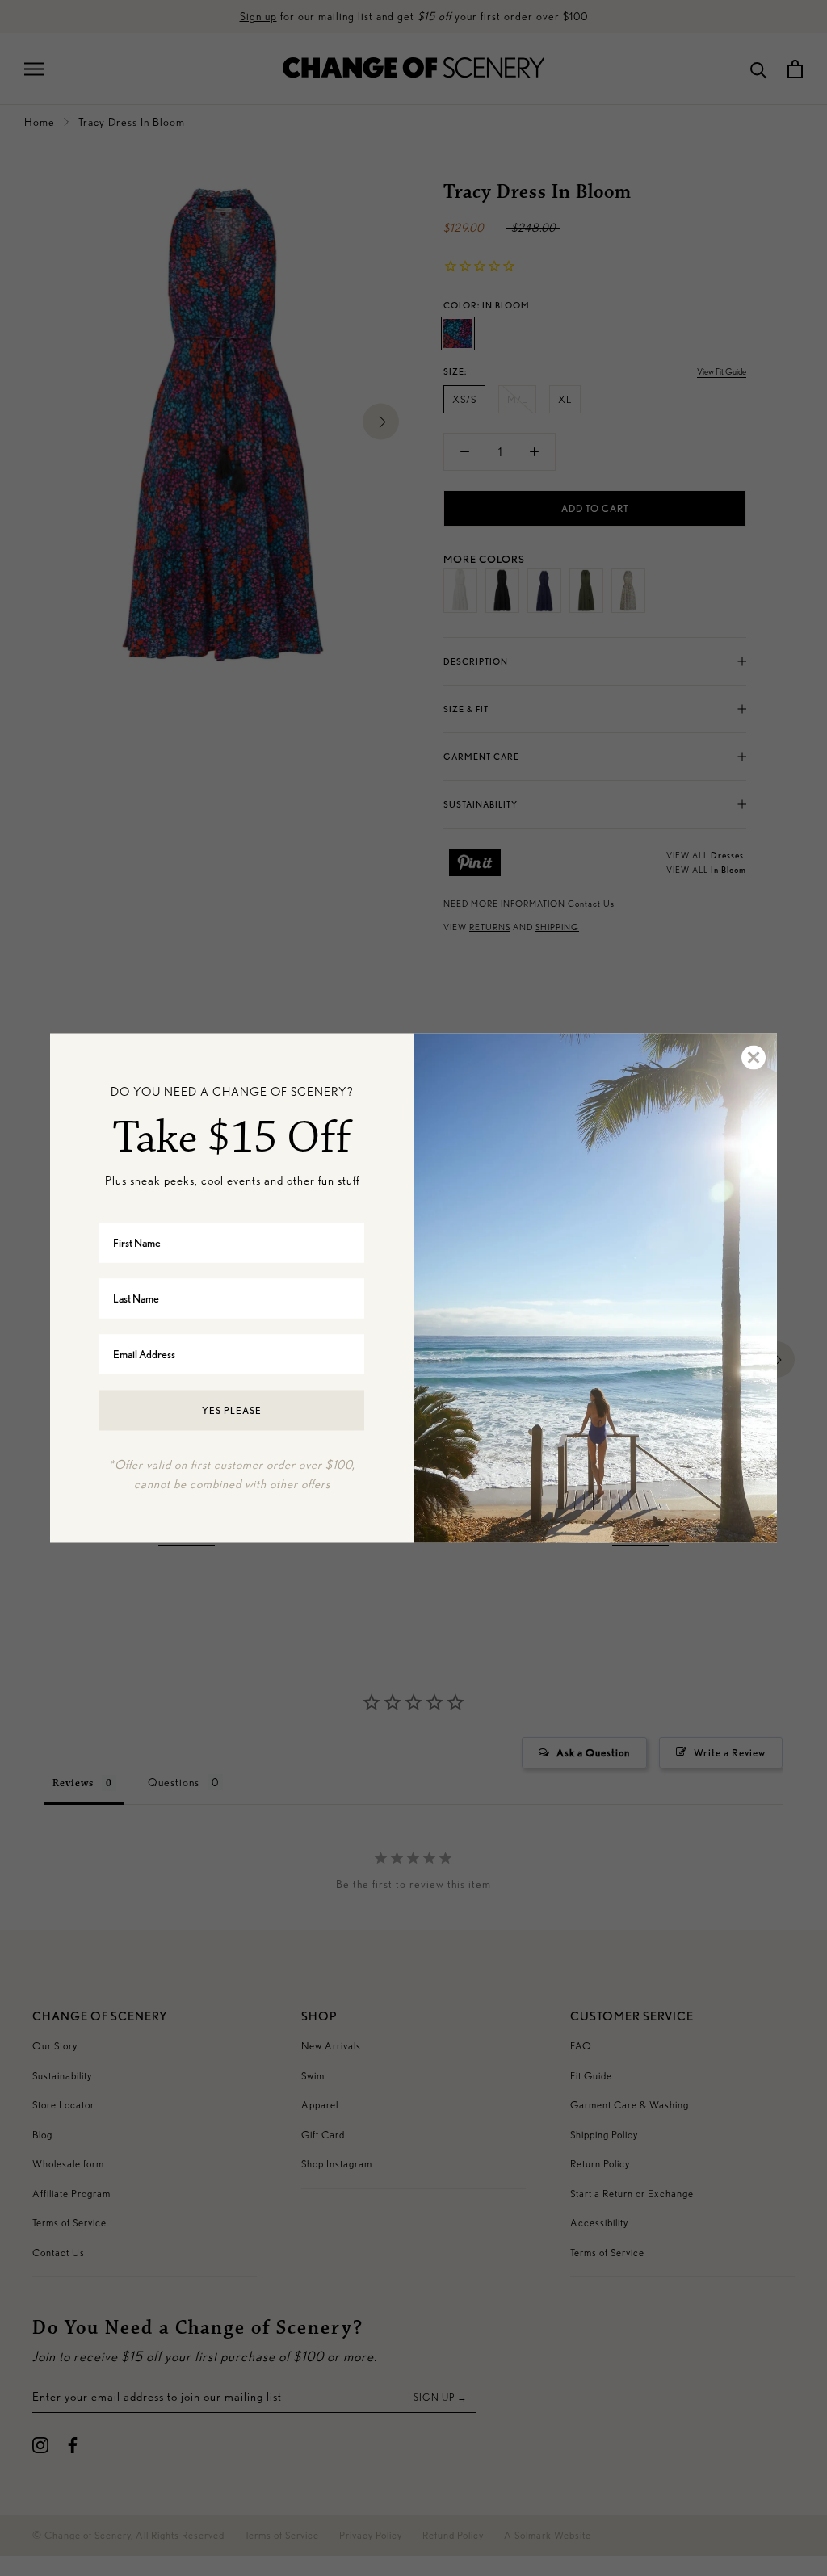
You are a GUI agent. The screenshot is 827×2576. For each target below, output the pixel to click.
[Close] (753, 1058)
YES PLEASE (232, 1410)
